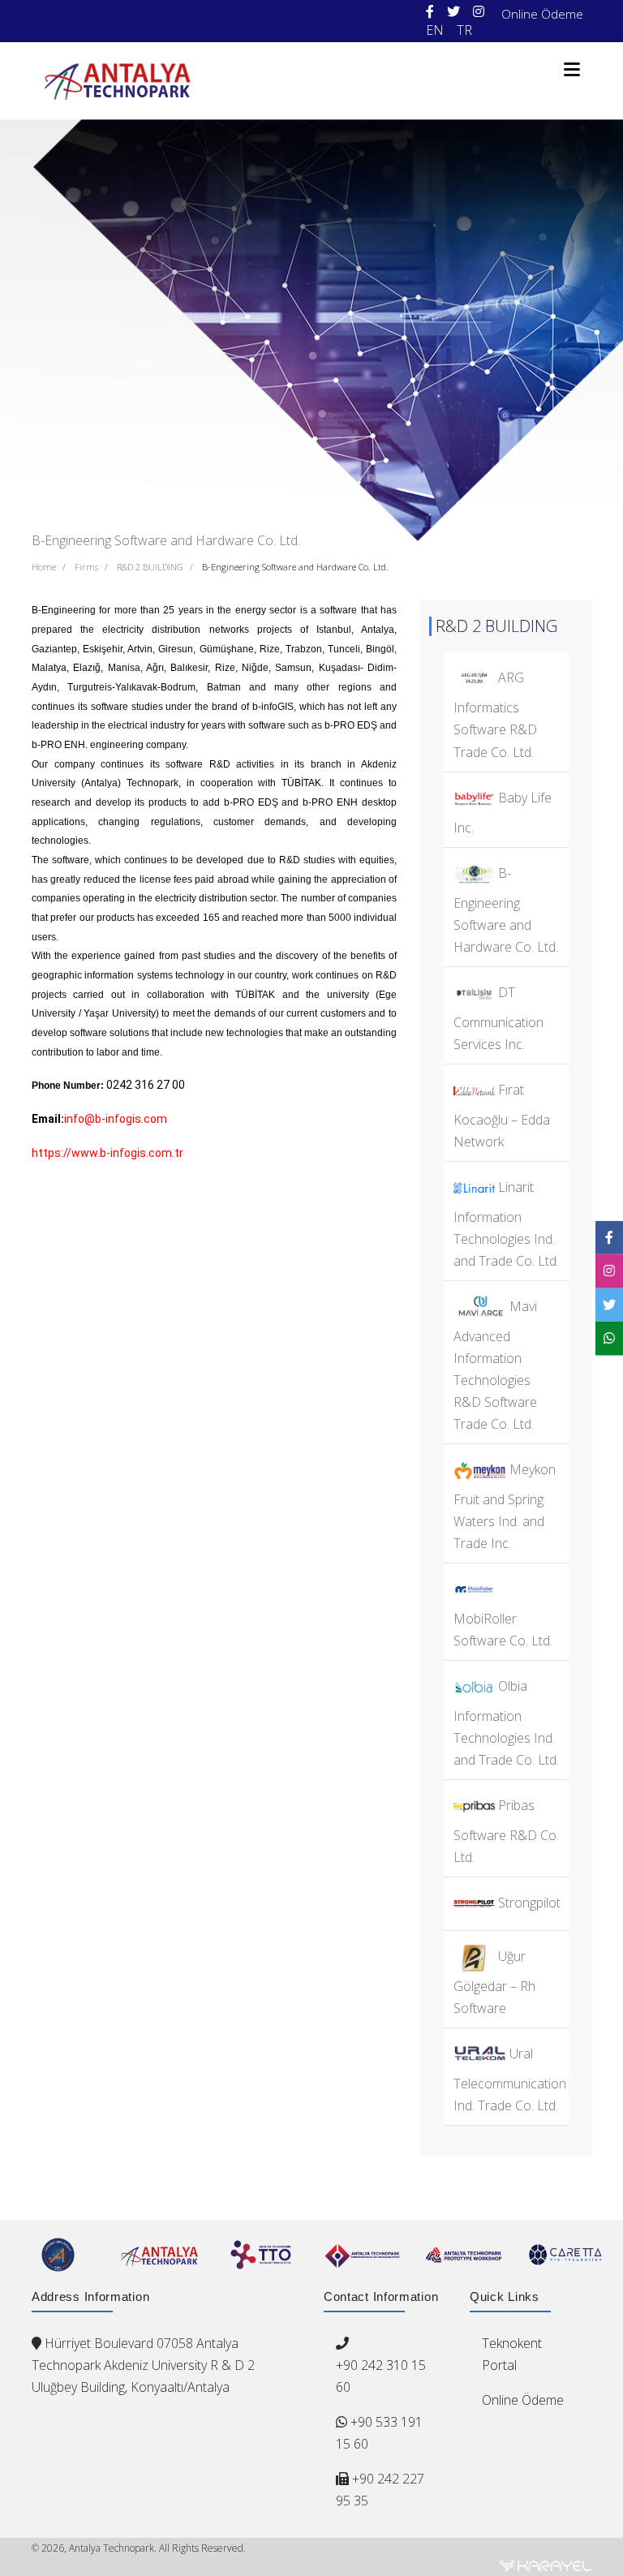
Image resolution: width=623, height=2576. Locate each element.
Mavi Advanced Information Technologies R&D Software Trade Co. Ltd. (495, 1365)
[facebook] (430, 12)
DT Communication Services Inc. (498, 1017)
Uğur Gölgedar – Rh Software (494, 1982)
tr (464, 30)
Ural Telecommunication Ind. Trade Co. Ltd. (510, 2079)
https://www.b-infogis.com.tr (107, 1153)
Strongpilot (528, 1903)
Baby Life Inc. (503, 812)
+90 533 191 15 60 (379, 2433)
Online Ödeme (542, 14)
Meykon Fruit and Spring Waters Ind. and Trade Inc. (505, 1506)
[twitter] (453, 12)
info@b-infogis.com (116, 1119)
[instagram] (479, 12)
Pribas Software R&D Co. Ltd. (506, 1831)
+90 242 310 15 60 (381, 2376)
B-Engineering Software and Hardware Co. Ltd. (295, 567)
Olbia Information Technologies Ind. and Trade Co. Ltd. (506, 1723)
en (435, 30)
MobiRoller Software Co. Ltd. (503, 1630)
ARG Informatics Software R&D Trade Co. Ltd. (495, 714)
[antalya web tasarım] (545, 2565)
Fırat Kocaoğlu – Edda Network (502, 1116)
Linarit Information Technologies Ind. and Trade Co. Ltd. (506, 1224)
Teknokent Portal (512, 2354)
